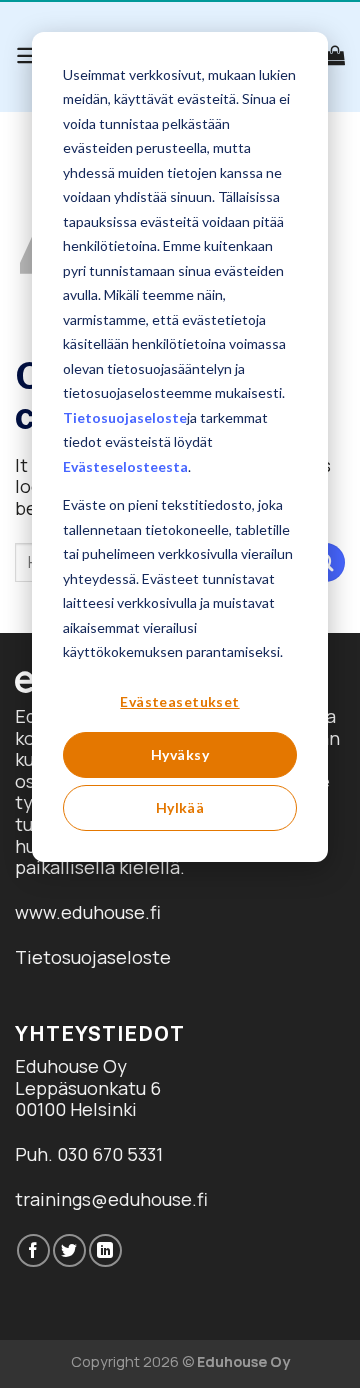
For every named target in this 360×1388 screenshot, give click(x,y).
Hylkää (180, 807)
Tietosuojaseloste (125, 417)
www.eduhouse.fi (88, 912)
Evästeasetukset (179, 701)
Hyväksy (180, 754)
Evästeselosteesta (125, 466)
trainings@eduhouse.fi (111, 1199)
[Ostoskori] (335, 55)
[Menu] (28, 55)
